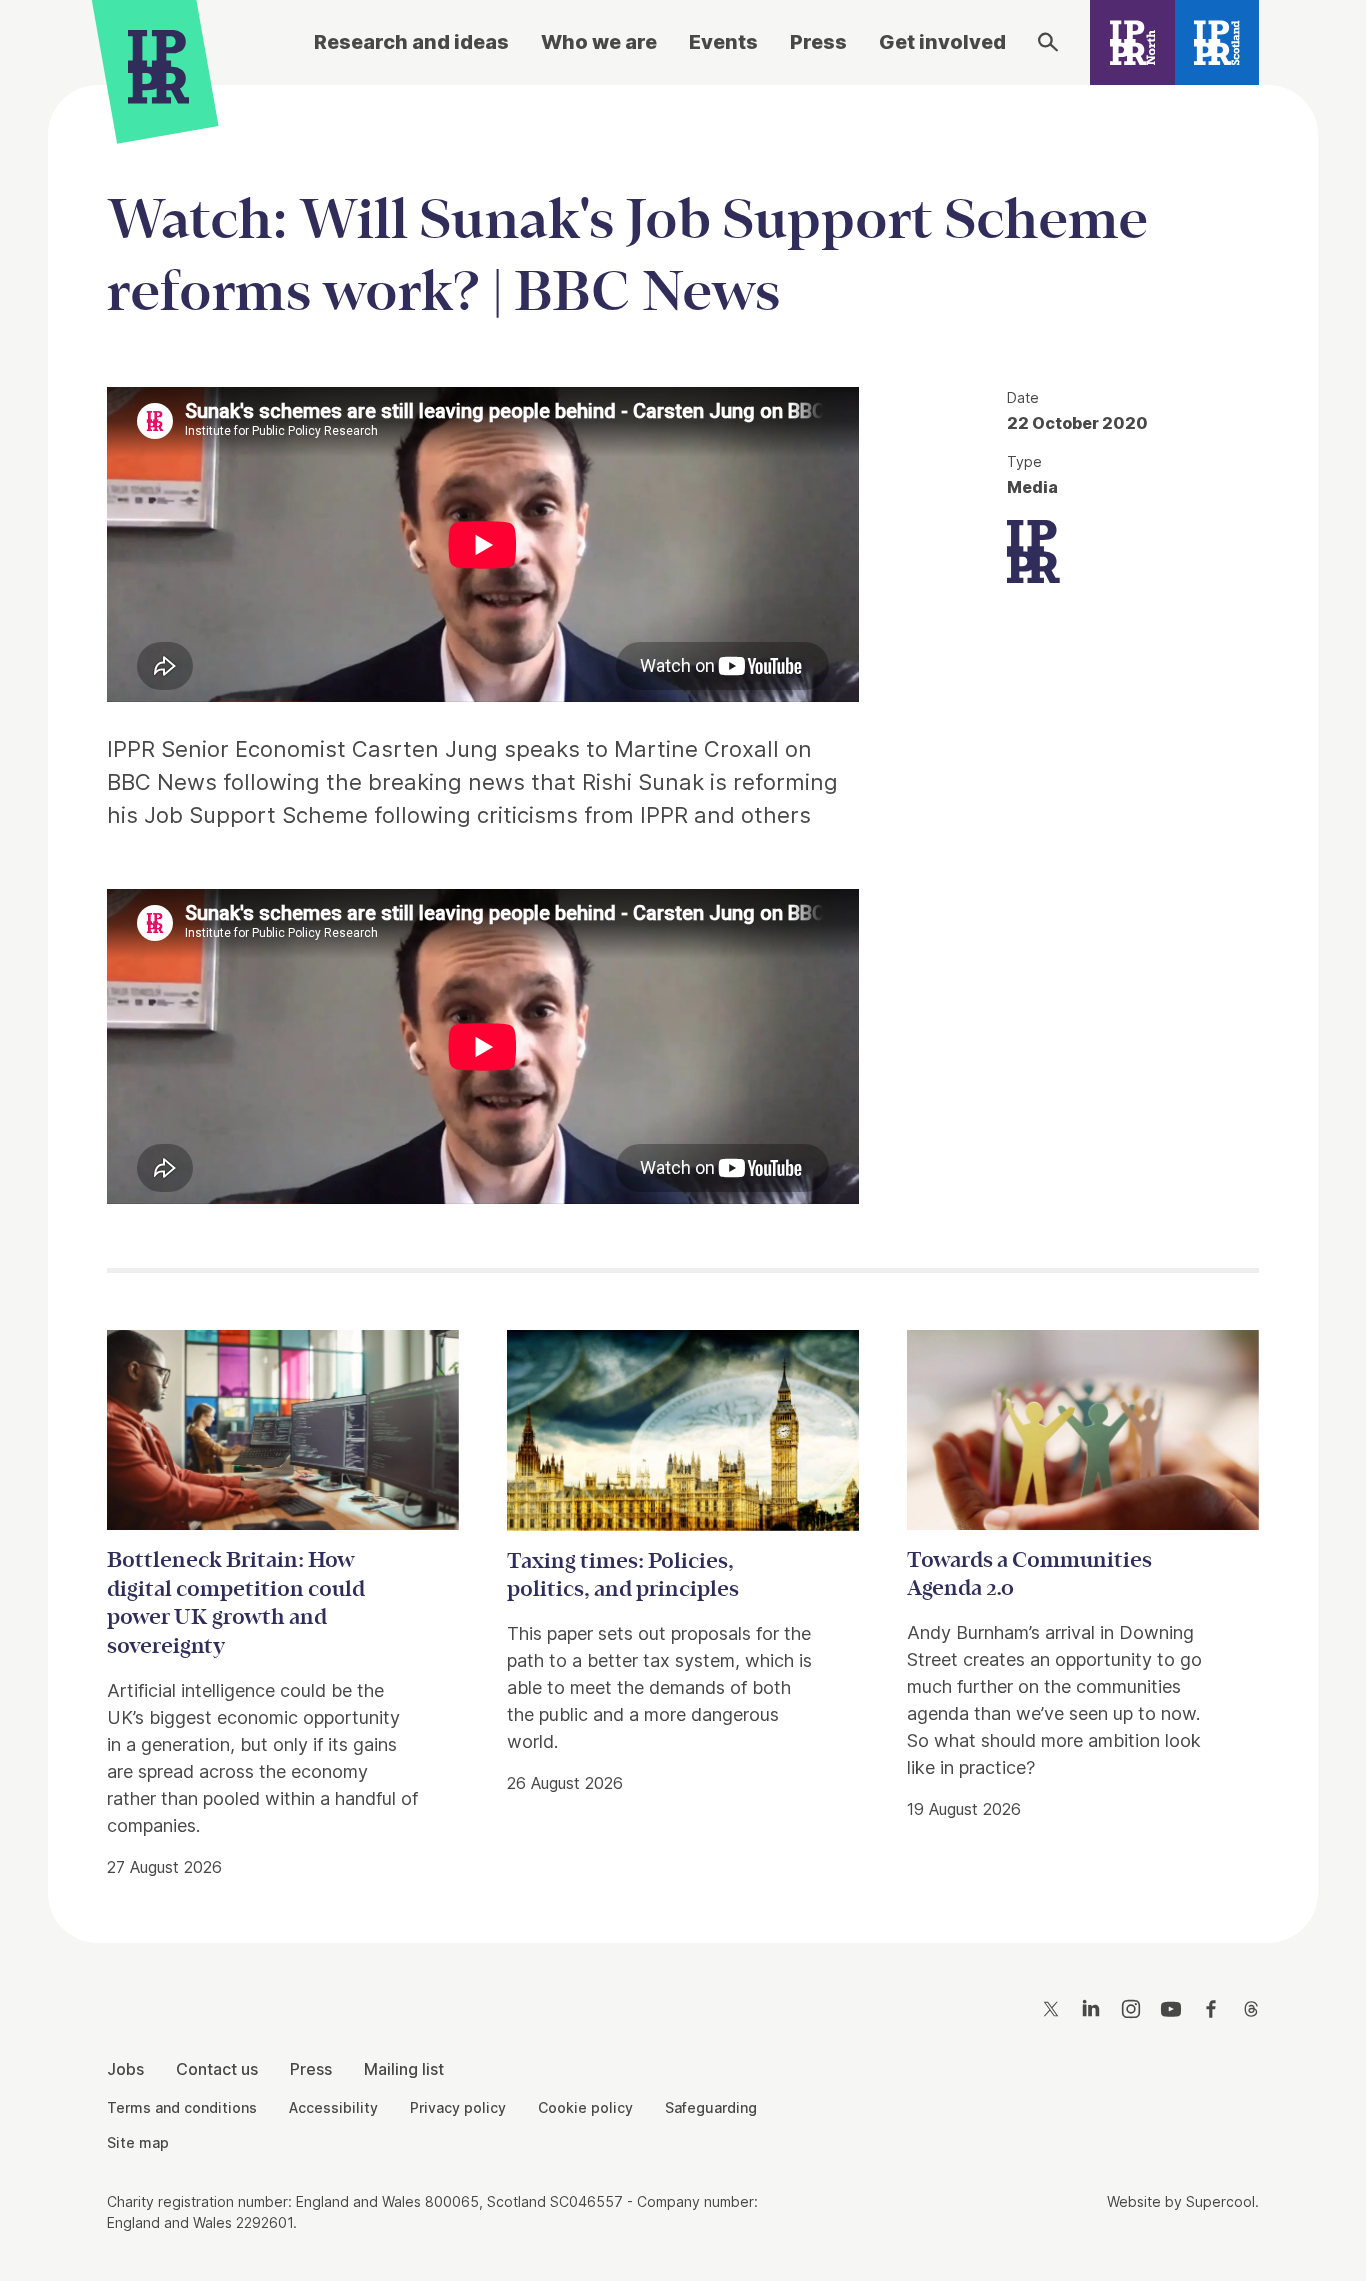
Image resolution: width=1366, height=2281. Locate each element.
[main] (683, 998)
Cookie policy (585, 2107)
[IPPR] (158, 66)
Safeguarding (711, 2107)
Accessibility (333, 2107)
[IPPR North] (1132, 42)
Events (723, 42)
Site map (138, 2142)
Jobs (125, 2069)
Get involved (942, 42)
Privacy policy (458, 2107)
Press (818, 42)
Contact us (217, 2069)
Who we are (599, 42)
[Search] (1048, 42)
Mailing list (404, 2069)
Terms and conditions (182, 2107)
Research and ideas (411, 42)
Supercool (1220, 2201)
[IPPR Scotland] (1217, 42)
